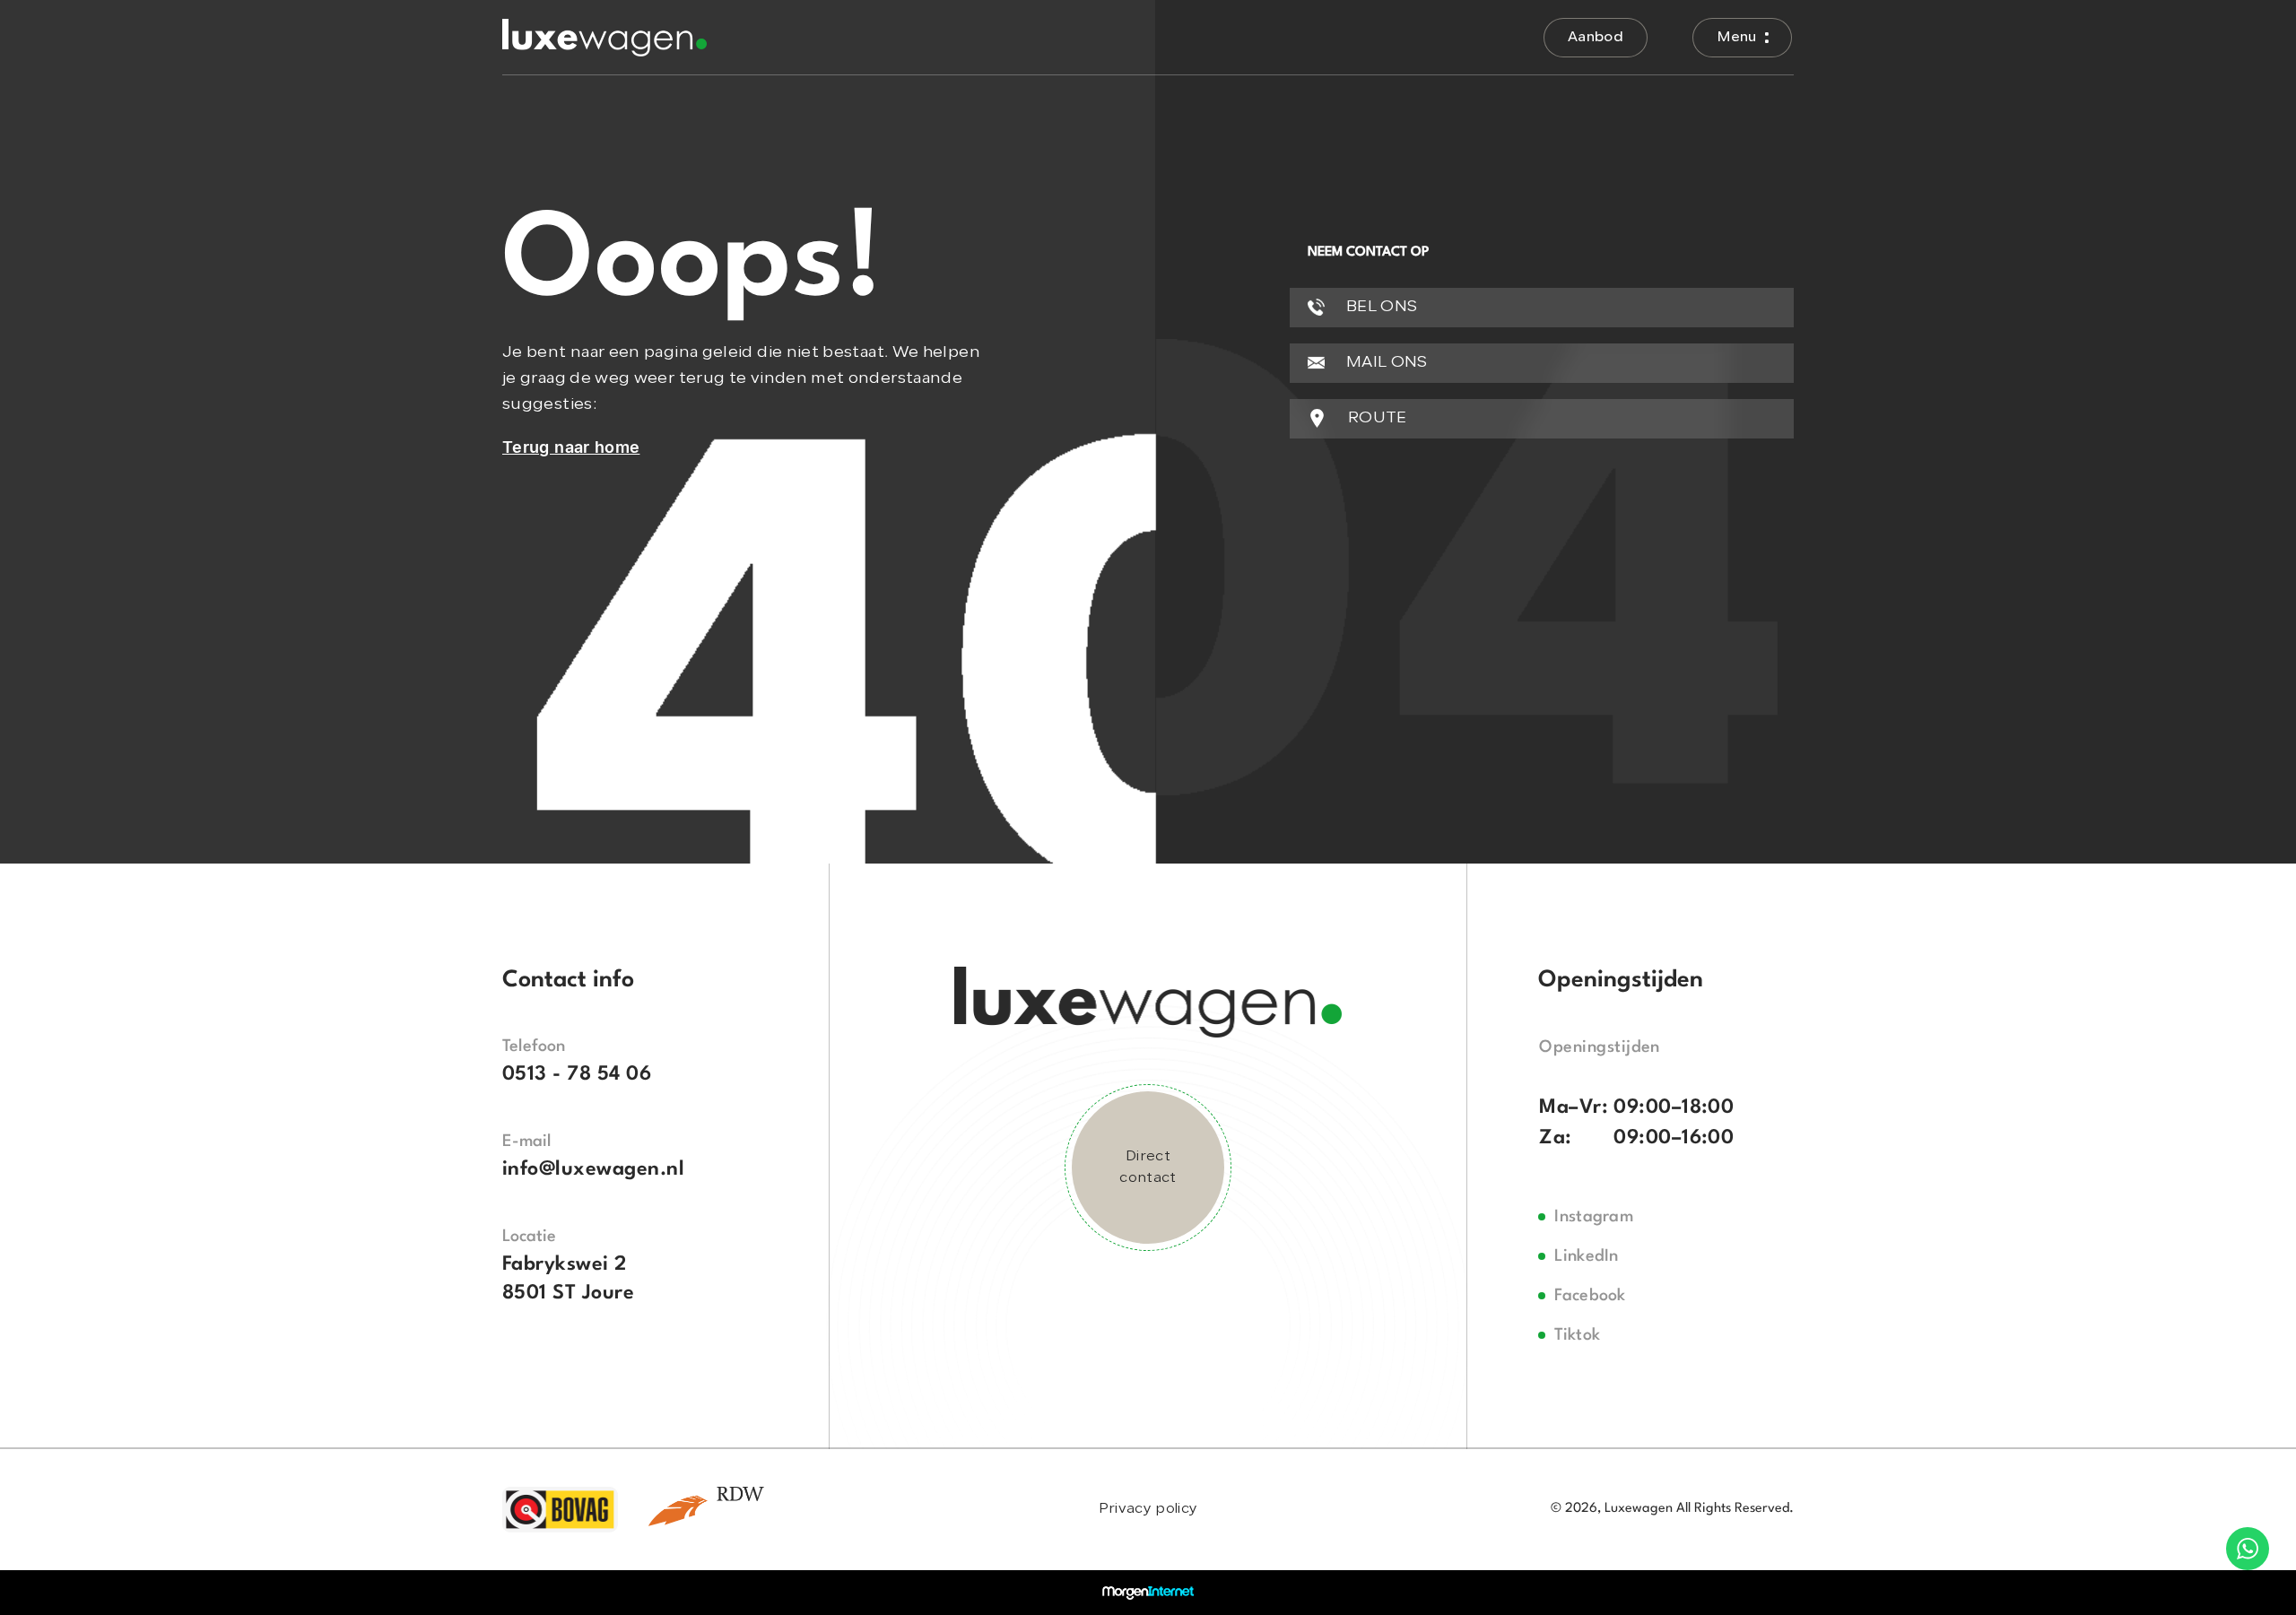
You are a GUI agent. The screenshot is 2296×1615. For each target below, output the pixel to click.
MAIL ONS (1385, 363)
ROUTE (1376, 418)
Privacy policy (1148, 1509)
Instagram (1594, 1217)
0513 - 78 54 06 (577, 1074)
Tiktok (1577, 1335)
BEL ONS (1380, 307)
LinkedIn (1587, 1256)
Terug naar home (571, 447)
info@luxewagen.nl (593, 1169)
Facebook (1590, 1296)
